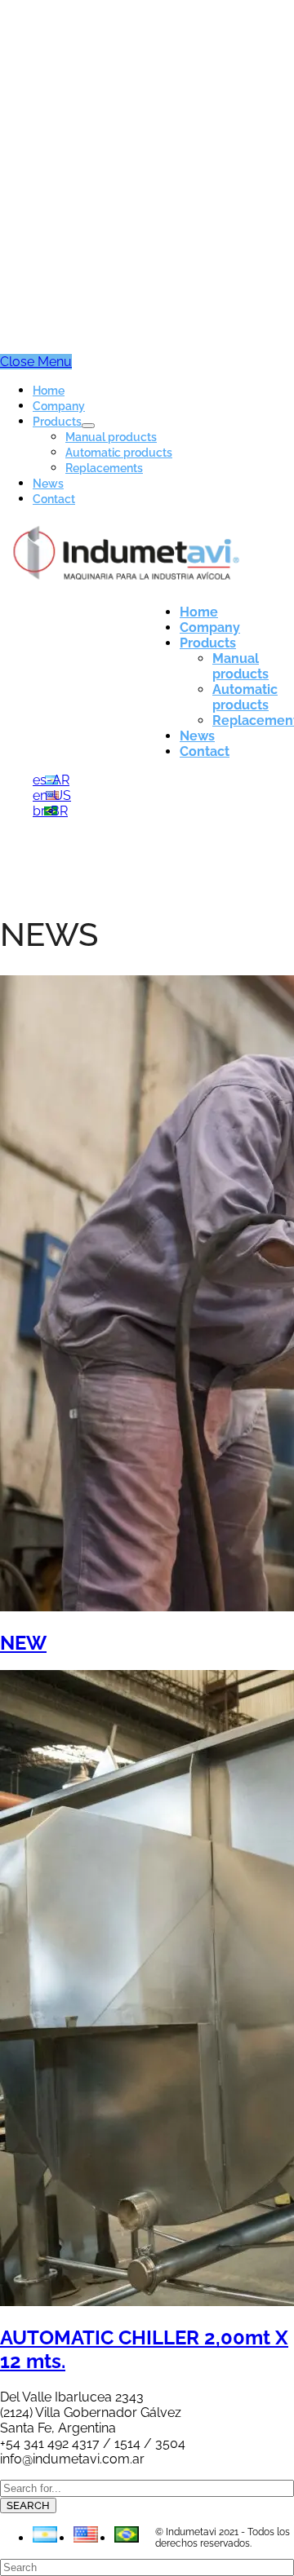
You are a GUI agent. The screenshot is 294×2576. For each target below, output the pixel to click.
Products (57, 422)
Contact (54, 499)
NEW (23, 1643)
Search (28, 2505)
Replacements (104, 468)
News (48, 484)
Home (49, 391)
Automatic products (119, 453)
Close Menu (36, 362)
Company (59, 406)
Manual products (111, 437)
